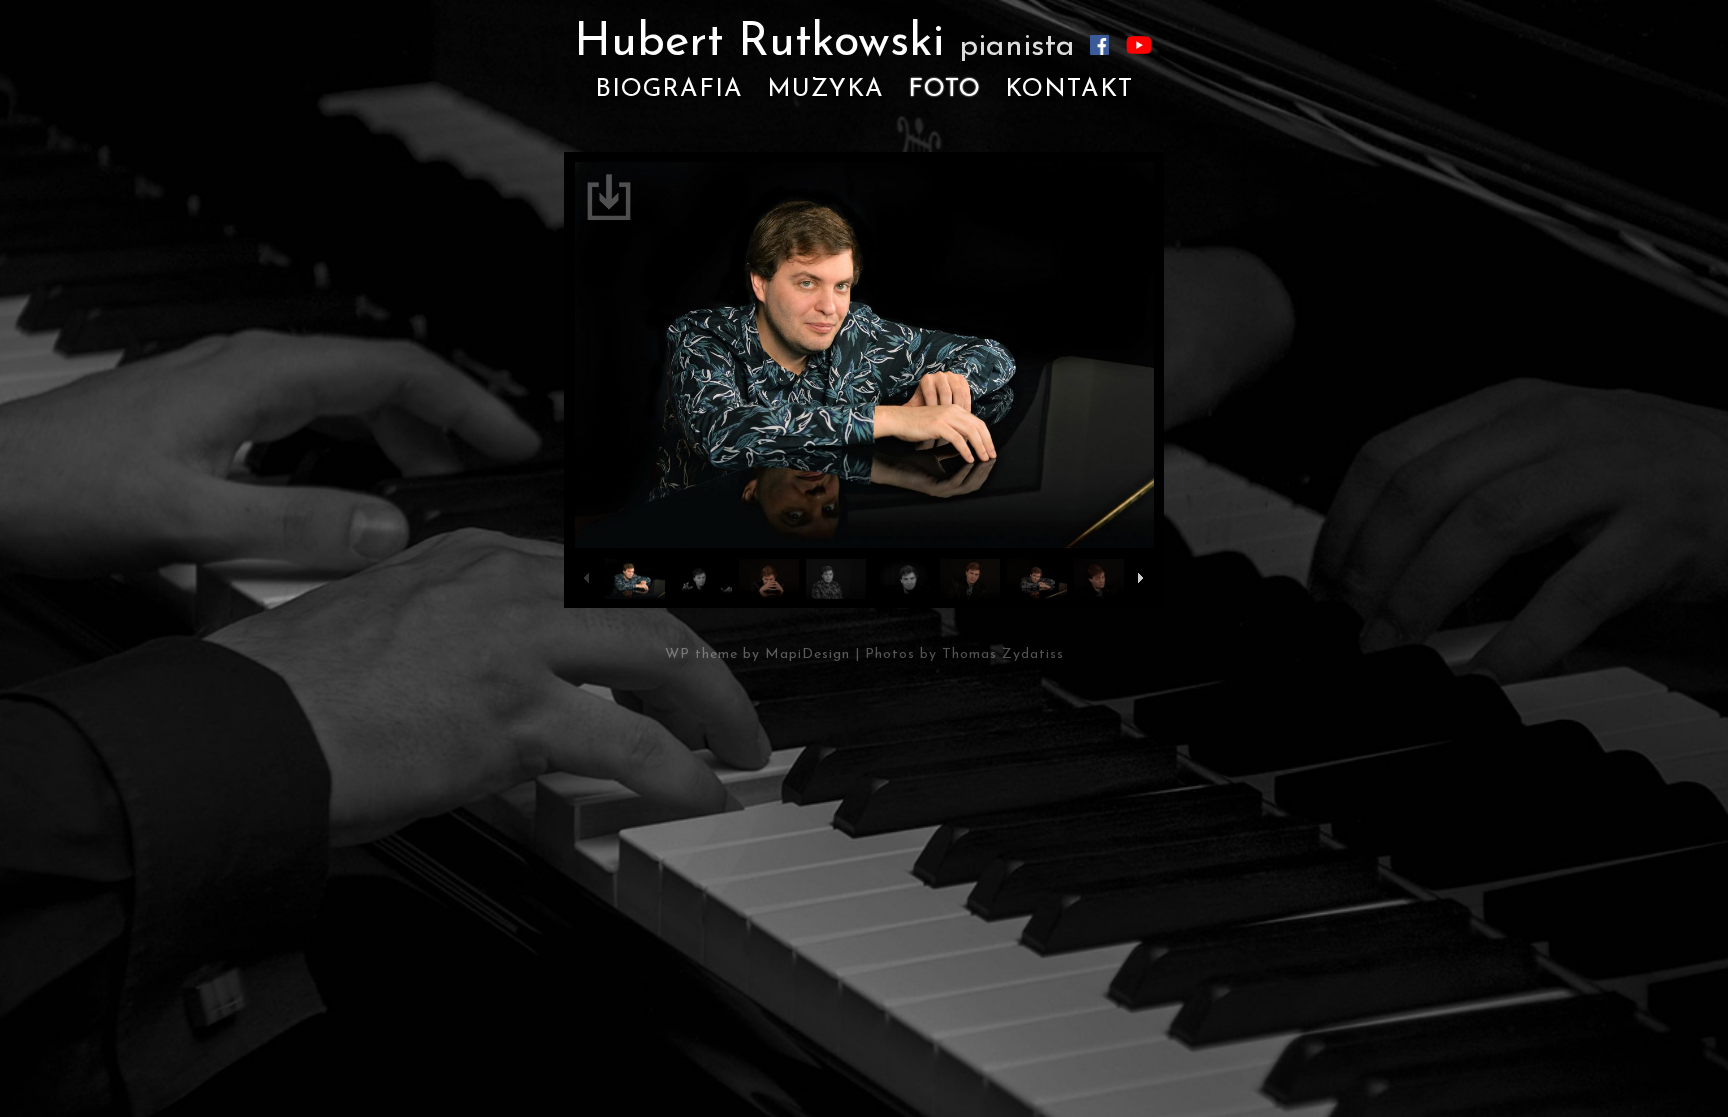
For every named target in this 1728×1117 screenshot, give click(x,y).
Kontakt (1069, 89)
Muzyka (825, 89)
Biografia (669, 89)
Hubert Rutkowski (824, 43)
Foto (944, 89)
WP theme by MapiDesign (757, 654)
